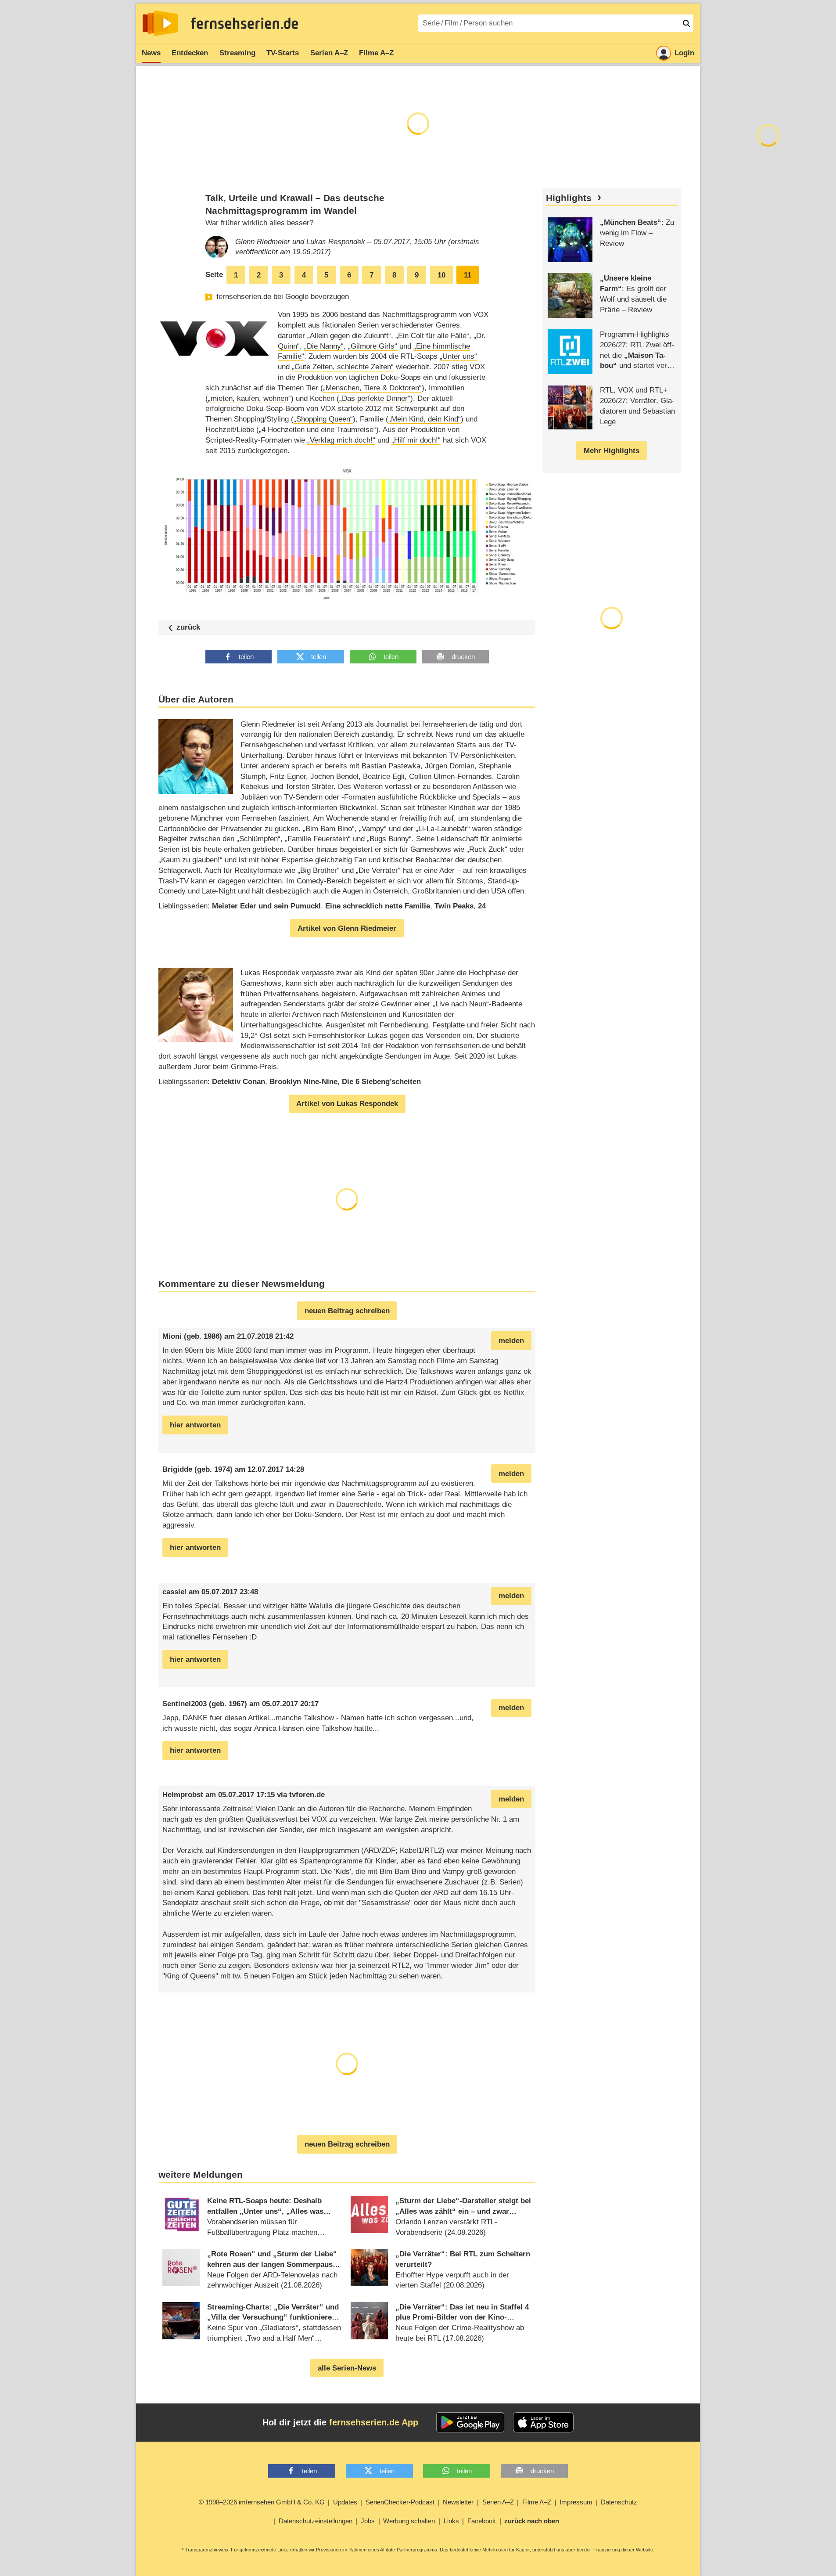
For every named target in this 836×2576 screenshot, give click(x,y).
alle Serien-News (347, 2368)
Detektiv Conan (239, 1082)
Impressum (576, 2502)
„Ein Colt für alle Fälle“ (432, 336)
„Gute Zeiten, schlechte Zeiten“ (343, 367)
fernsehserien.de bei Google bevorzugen (283, 297)
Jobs (368, 2521)
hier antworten (195, 1425)
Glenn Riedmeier (263, 242)
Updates (345, 2502)
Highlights (569, 198)
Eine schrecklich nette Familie (378, 906)
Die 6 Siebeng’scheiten (381, 1082)
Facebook (482, 2521)
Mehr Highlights (612, 451)
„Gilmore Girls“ (373, 346)
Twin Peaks (454, 906)
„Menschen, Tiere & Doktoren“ (372, 388)
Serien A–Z (329, 53)
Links (451, 2521)
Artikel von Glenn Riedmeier (347, 928)
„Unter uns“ (458, 356)
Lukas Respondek (336, 242)
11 (468, 275)
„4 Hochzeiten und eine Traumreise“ (318, 430)
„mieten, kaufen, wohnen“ (249, 398)
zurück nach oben (532, 2521)
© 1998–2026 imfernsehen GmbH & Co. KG (262, 2502)
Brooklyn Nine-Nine (303, 1082)
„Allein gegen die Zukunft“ (349, 336)
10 (441, 275)
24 (482, 906)
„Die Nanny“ (324, 346)
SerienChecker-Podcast (400, 2502)
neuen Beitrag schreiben (347, 1311)
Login (684, 53)
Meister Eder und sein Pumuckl (266, 906)
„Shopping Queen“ (323, 419)
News (151, 53)
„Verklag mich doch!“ (341, 440)
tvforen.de (307, 1795)
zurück (188, 627)
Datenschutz (619, 2502)
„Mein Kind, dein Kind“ (425, 419)
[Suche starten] (686, 23)
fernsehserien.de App (374, 2422)
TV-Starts (283, 53)
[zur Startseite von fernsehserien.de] (160, 23)
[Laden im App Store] (543, 2422)
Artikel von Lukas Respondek (347, 1104)
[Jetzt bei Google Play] (470, 2422)
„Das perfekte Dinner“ (375, 398)
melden (511, 1341)
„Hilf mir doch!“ (416, 440)
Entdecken (190, 53)
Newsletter (458, 2502)
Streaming (237, 53)
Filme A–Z (376, 53)
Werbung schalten (409, 2521)
